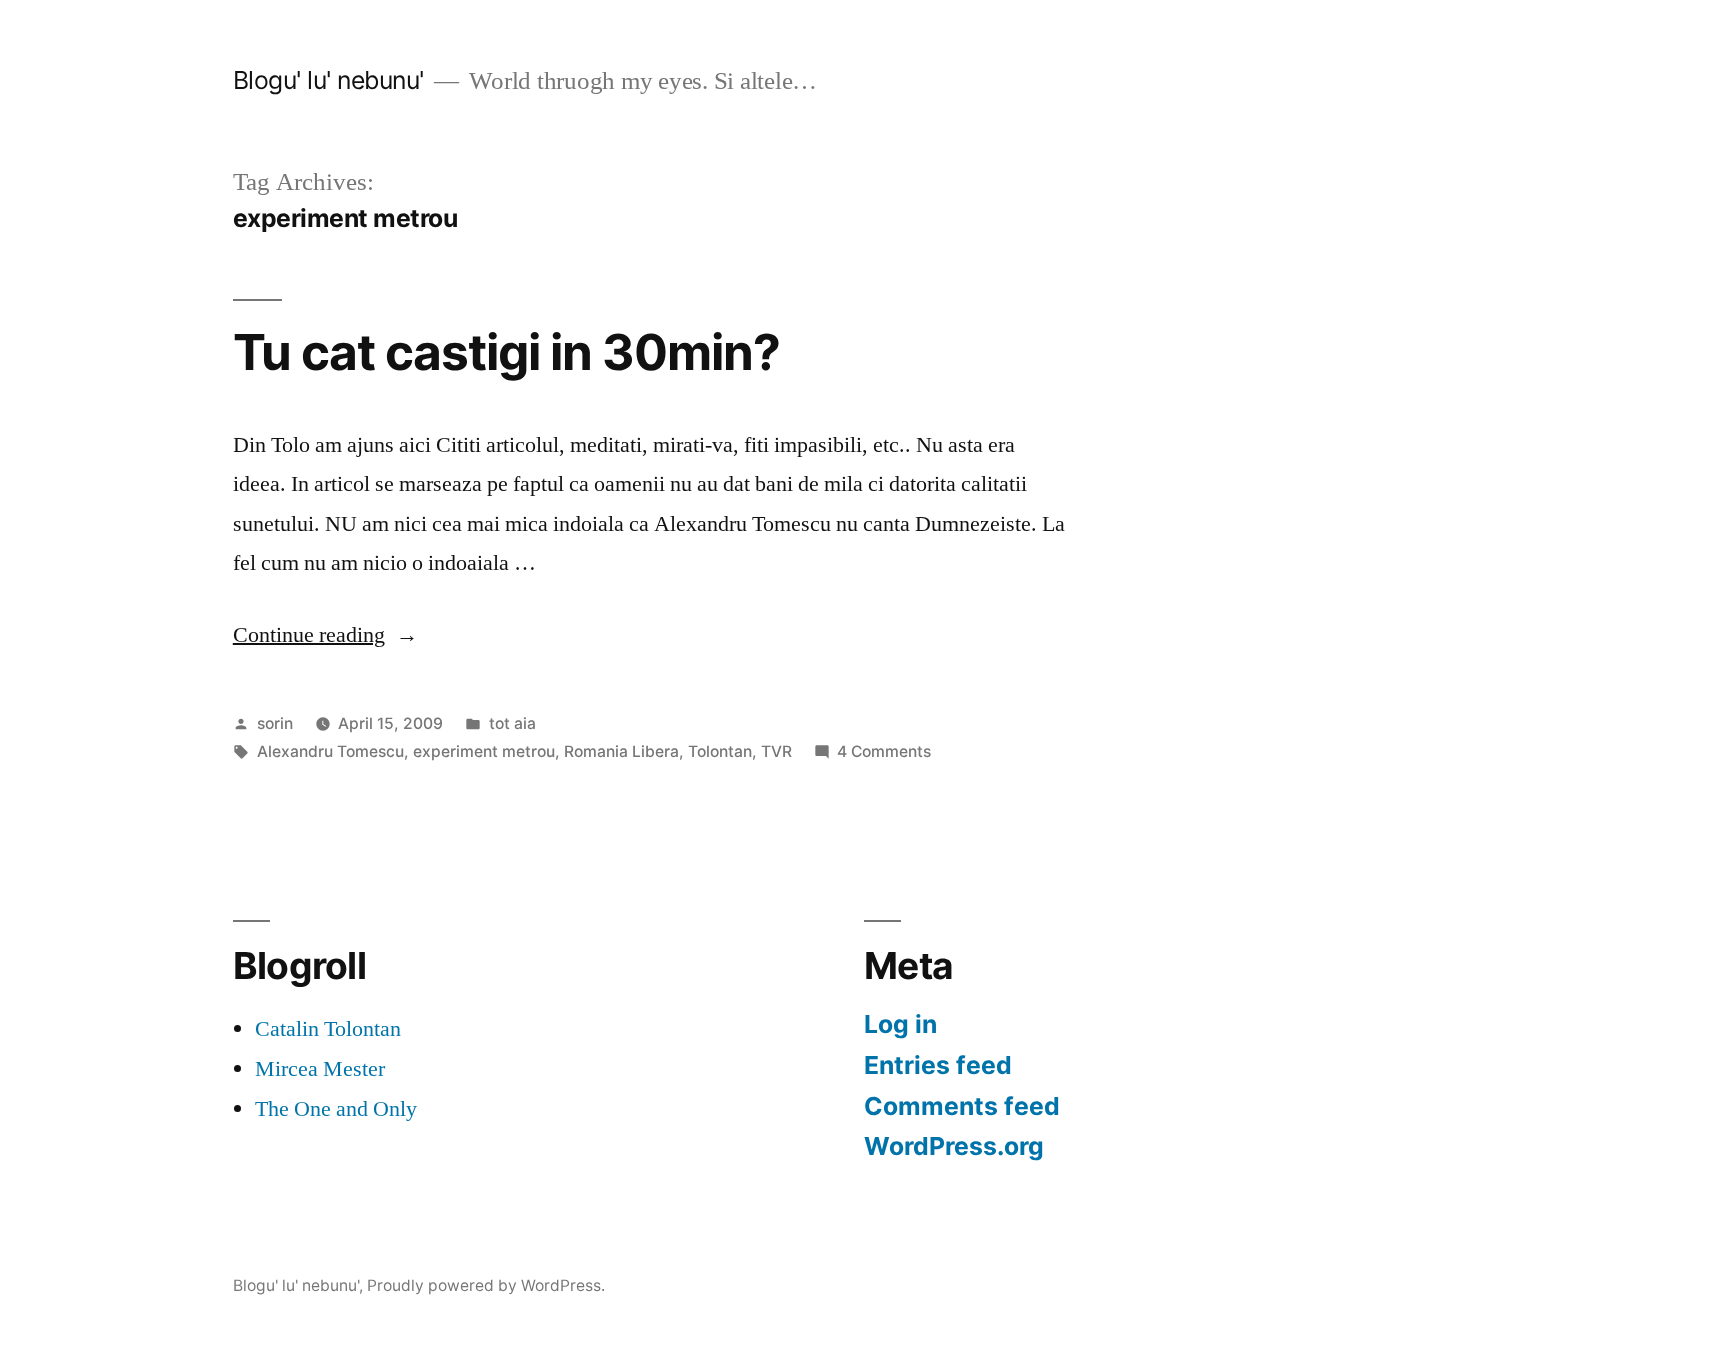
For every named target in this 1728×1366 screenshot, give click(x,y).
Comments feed (962, 1106)
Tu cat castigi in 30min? (506, 352)
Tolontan (720, 751)
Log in (900, 1024)
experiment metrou (484, 751)
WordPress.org (954, 1146)
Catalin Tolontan (328, 1029)
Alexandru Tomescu (330, 751)
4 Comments (884, 751)
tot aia (512, 723)
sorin (275, 723)
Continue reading (325, 635)
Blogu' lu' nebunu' (328, 80)
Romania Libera (621, 751)
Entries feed (938, 1065)
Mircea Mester (320, 1069)
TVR (776, 751)
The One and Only (336, 1109)
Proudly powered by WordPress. (486, 1285)
